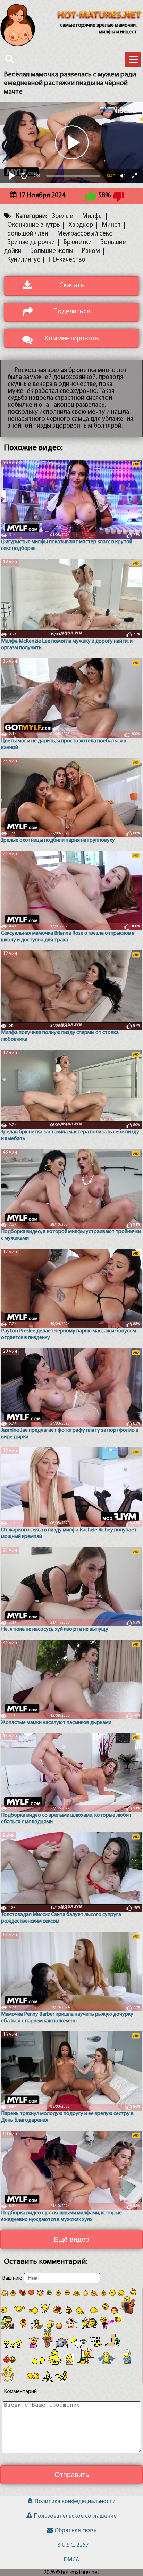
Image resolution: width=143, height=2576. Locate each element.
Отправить (72, 2475)
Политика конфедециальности (75, 2501)
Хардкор (81, 225)
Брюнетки (78, 243)
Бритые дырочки (31, 243)
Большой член (28, 234)
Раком (91, 251)
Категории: (31, 217)
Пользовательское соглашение (75, 2516)
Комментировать (71, 338)
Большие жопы (52, 251)
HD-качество (67, 260)
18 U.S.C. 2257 (71, 2545)
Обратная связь (75, 2531)
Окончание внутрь (33, 225)
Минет (111, 225)
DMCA (71, 2560)
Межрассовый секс (85, 234)
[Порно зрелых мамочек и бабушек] (99, 16)
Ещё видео (71, 2239)
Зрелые (62, 217)
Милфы (92, 217)
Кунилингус (24, 260)
